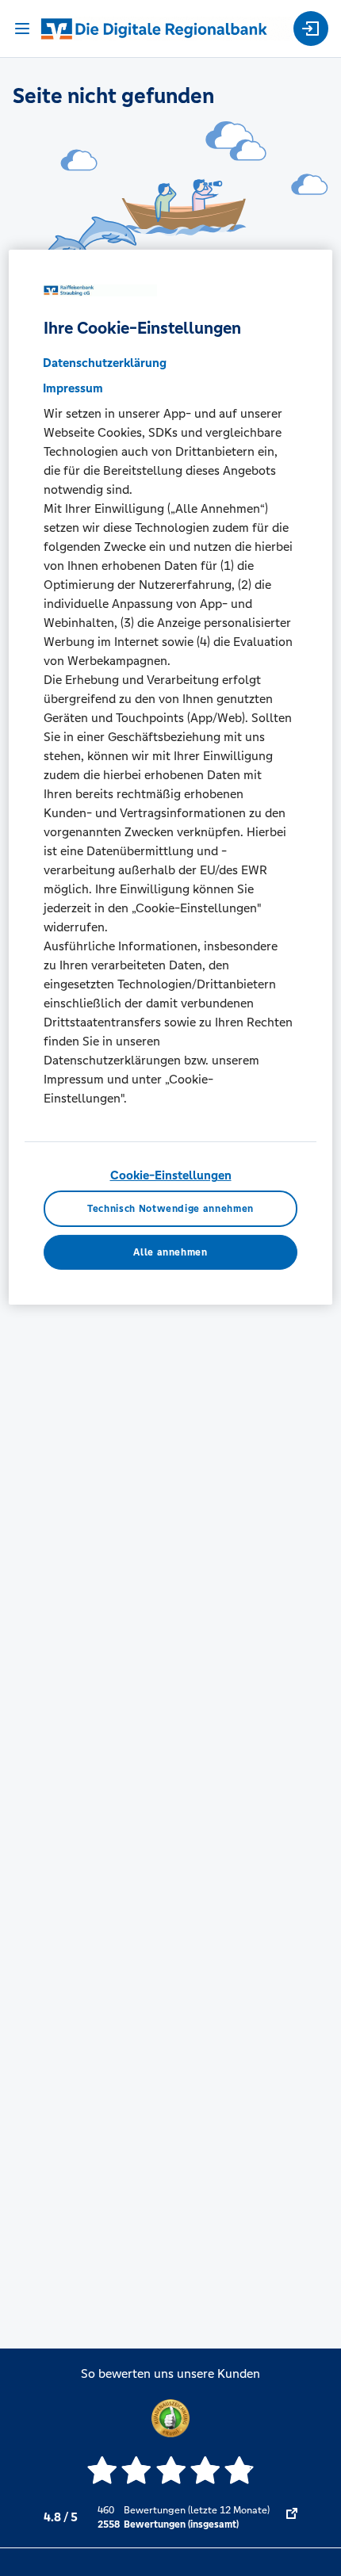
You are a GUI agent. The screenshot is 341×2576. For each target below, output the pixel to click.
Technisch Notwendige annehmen (170, 1209)
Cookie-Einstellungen (171, 1175)
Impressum (73, 388)
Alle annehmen (170, 1252)
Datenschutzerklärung (105, 363)
